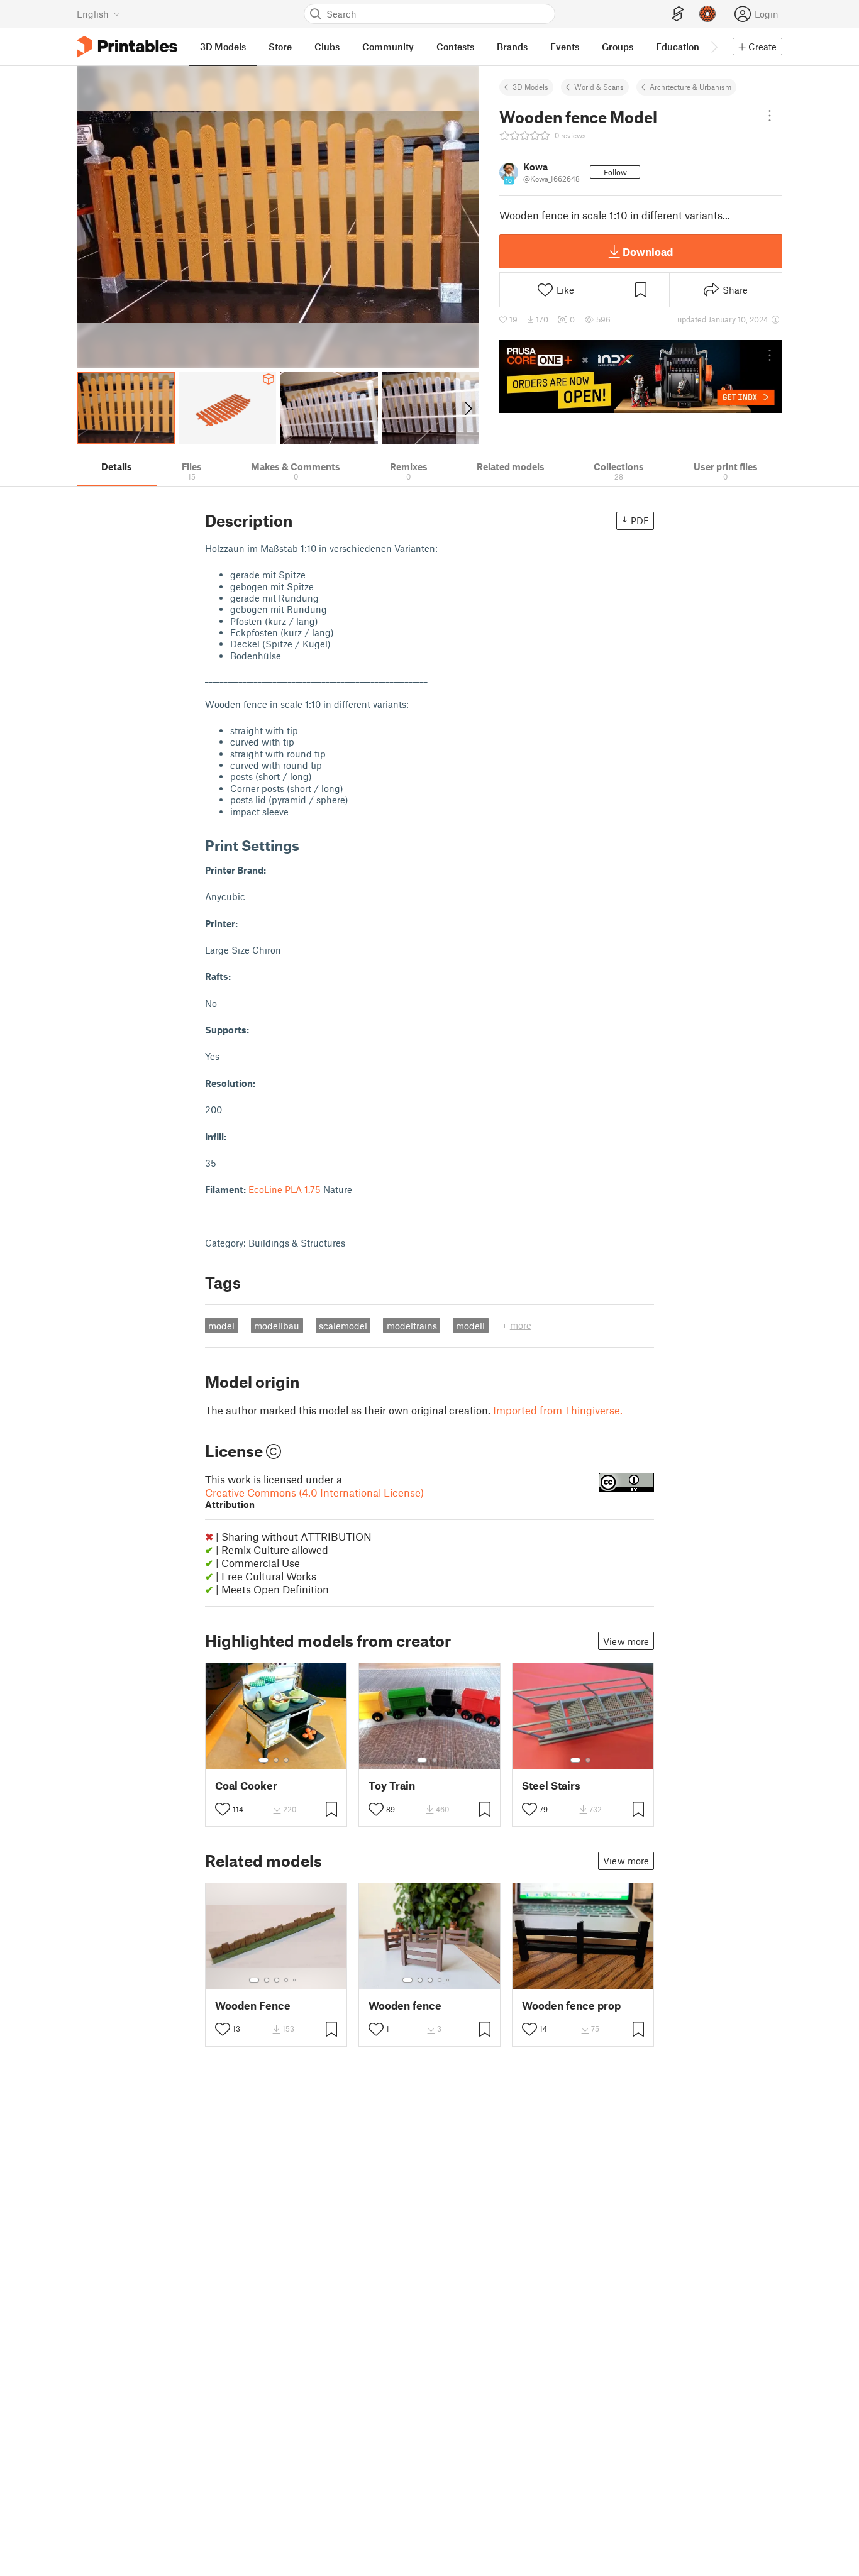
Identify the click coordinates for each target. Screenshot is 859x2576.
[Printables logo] (127, 47)
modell (470, 1326)
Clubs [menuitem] (327, 47)
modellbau (277, 1326)
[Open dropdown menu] (770, 116)
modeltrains (412, 1326)
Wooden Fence (253, 2006)
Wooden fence (405, 2006)
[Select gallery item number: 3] (286, 1760)
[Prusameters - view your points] (707, 14)
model (221, 1326)
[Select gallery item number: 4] (287, 1980)
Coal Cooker (246, 1786)
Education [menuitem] (678, 47)
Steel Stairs (551, 1786)
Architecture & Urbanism (690, 87)
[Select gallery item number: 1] (263, 1760)
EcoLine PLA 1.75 (285, 1189)
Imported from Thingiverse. (558, 1410)
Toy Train (392, 1786)
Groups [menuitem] (618, 47)
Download (648, 251)
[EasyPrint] (678, 14)
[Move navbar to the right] (714, 47)
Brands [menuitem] (512, 47)
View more (626, 1641)
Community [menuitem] (388, 47)
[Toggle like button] (223, 1809)
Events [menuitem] (565, 47)
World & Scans (599, 87)
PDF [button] (640, 520)
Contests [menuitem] (455, 47)
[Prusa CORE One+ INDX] (641, 377)
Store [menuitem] (280, 47)
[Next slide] (468, 408)
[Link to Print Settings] (309, 845)
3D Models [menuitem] (223, 47)
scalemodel (343, 1326)
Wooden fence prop (571, 2006)
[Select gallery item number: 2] (276, 1760)
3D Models (530, 87)
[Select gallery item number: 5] (296, 1980)
